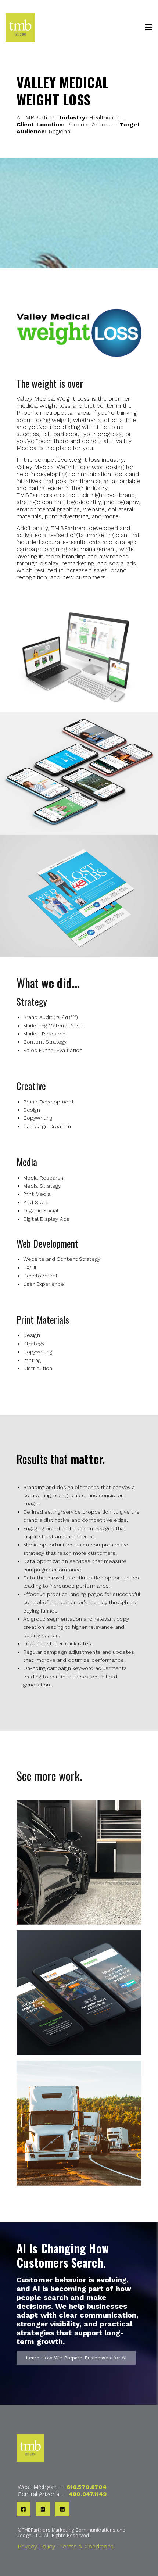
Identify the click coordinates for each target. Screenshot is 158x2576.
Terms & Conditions (87, 2546)
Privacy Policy (36, 2546)
